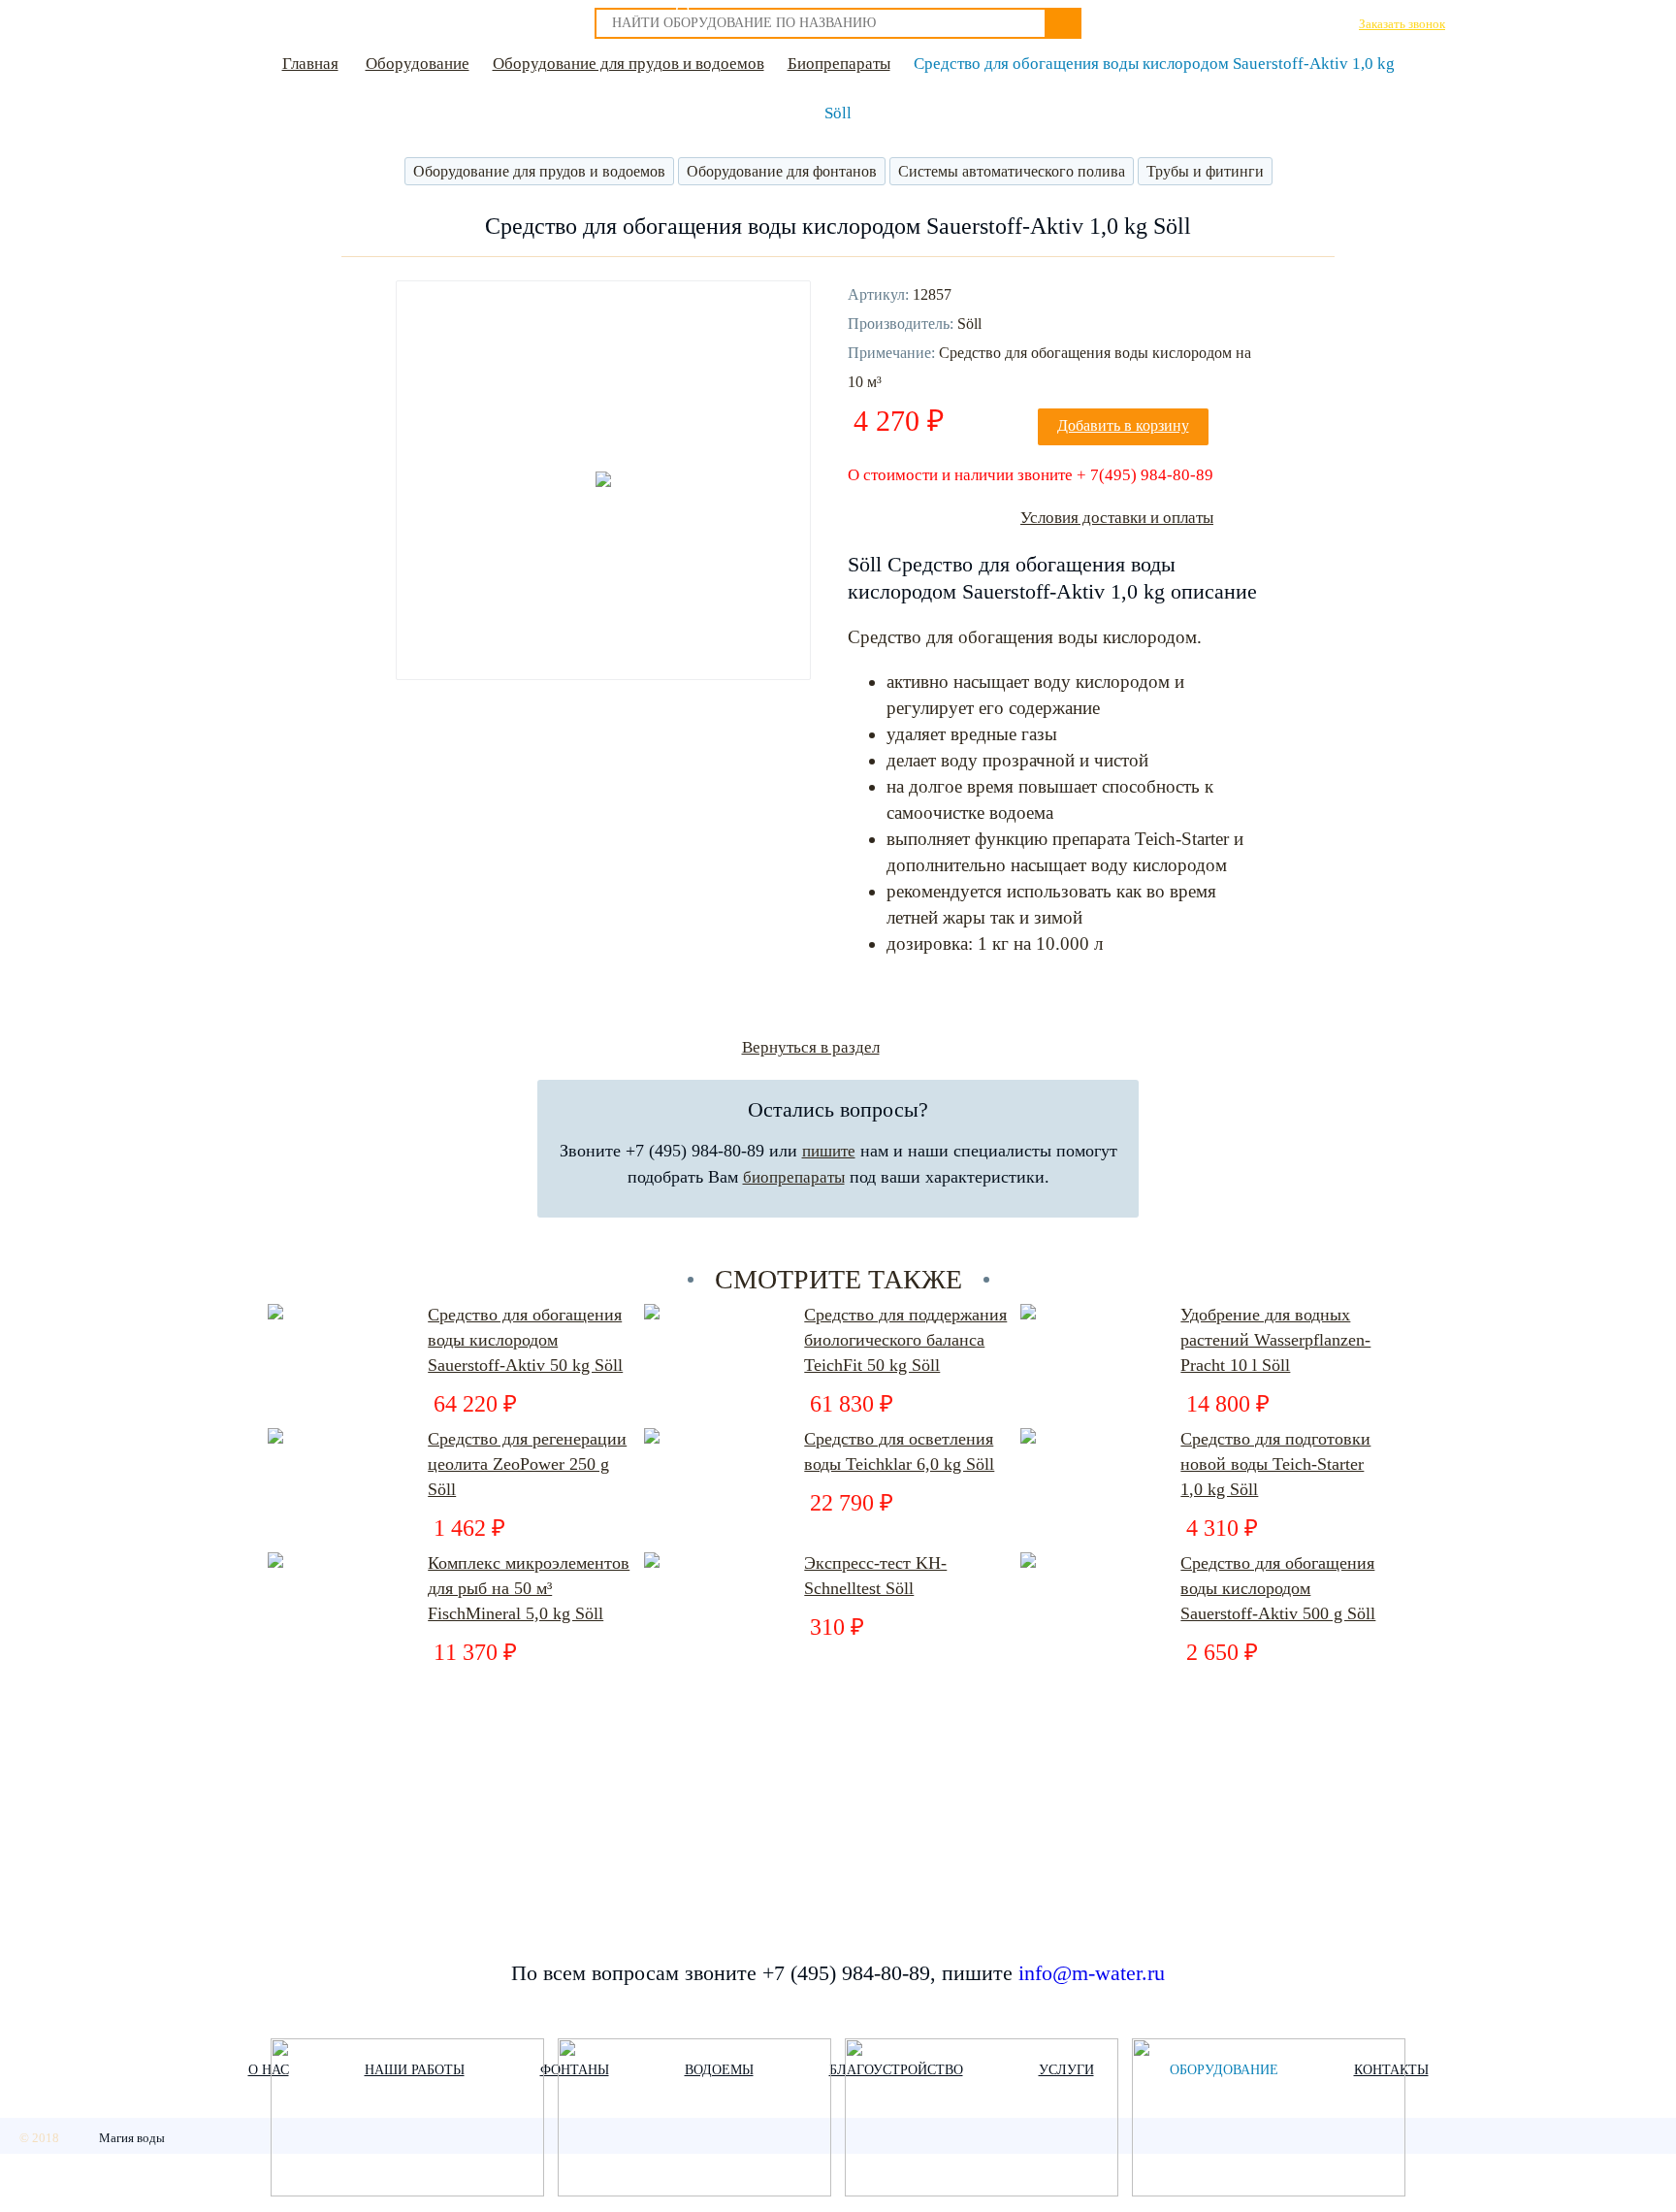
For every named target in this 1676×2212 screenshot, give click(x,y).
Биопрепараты (839, 64)
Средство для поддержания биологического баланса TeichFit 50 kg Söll (905, 1340)
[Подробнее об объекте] (407, 2119)
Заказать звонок (1402, 24)
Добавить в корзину (1123, 425)
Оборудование (418, 64)
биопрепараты (794, 1177)
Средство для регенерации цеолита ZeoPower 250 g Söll (527, 1464)
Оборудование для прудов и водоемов (628, 64)
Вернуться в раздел (811, 1047)
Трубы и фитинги (1205, 171)
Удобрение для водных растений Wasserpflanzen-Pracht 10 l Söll (1275, 1340)
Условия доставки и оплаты (1117, 518)
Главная (310, 64)
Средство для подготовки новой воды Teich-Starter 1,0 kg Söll (1275, 1464)
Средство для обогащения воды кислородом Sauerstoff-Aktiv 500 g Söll (1278, 1588)
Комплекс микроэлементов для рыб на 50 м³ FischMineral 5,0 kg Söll (529, 1588)
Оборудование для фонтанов (782, 171)
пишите (829, 1151)
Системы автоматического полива (1012, 171)
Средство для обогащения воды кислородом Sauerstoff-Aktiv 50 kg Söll (525, 1340)
